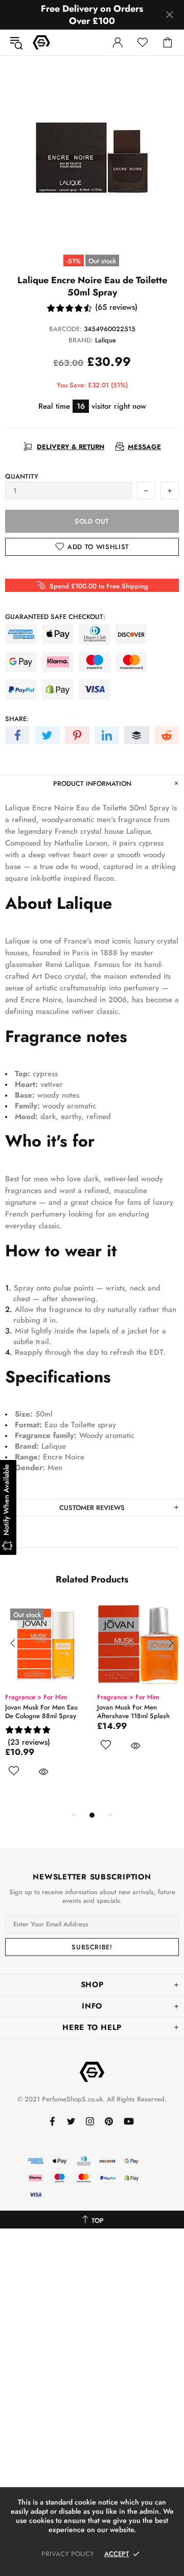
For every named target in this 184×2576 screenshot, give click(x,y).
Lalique (106, 340)
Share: (17, 719)
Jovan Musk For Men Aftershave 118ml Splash (133, 1712)
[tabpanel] (46, 1702)
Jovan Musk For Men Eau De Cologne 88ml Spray (41, 1712)
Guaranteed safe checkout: (55, 617)
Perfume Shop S (41, 42)
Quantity (22, 476)
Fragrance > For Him (36, 1697)
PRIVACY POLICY (68, 2554)
